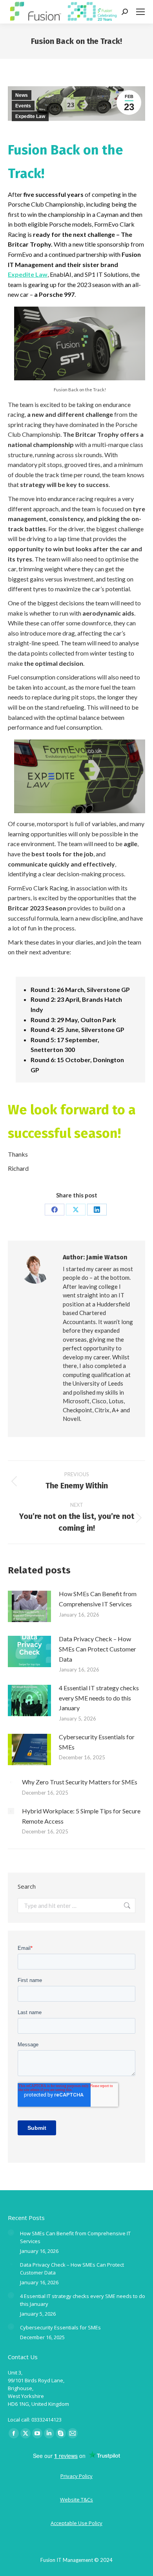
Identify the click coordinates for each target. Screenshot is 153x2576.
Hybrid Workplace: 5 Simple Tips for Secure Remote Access (81, 1816)
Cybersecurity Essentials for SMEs (97, 1742)
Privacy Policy (76, 2476)
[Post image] (29, 1606)
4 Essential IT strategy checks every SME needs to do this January (99, 1698)
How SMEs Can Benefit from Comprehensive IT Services (98, 1599)
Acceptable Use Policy (76, 2523)
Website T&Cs (76, 2500)
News (22, 95)
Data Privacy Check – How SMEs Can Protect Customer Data (97, 1649)
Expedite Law (30, 116)
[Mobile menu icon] (140, 12)
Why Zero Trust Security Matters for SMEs (80, 1782)
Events (23, 106)
